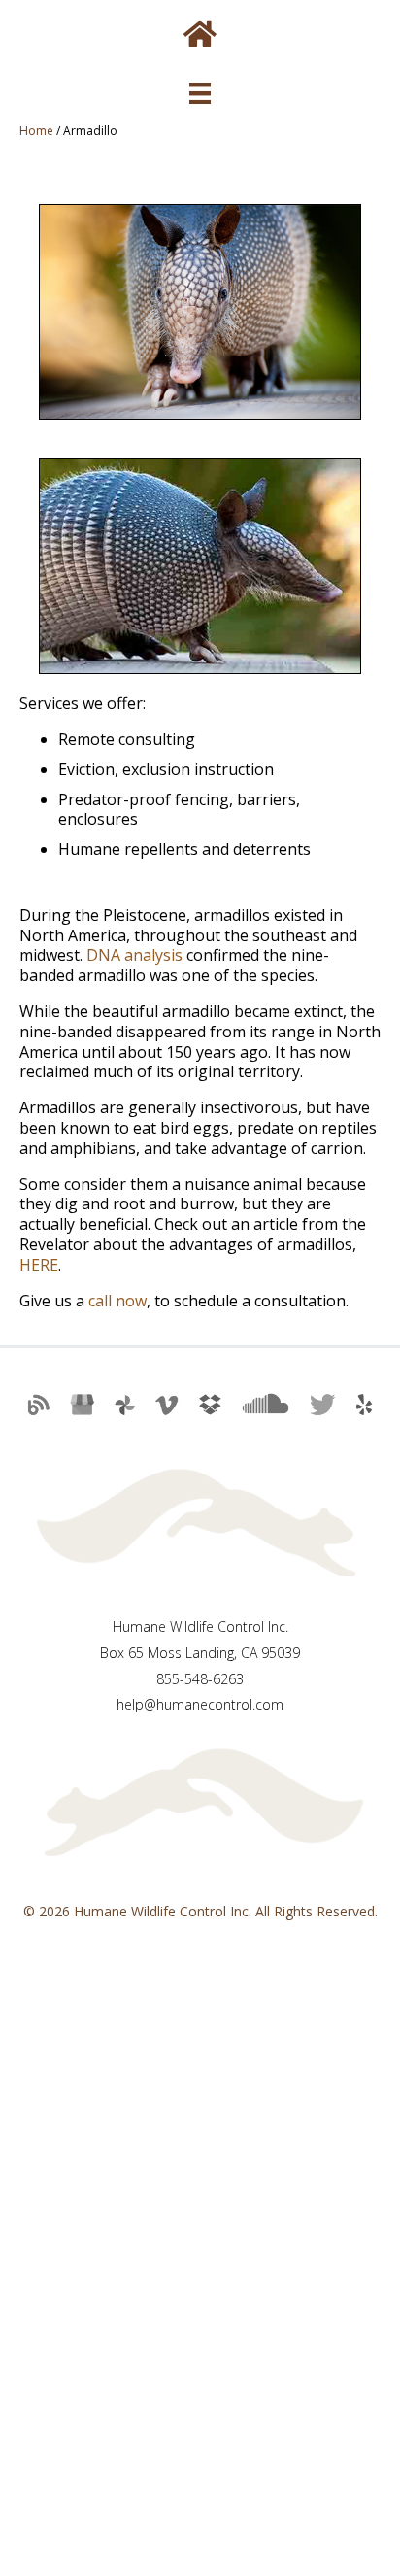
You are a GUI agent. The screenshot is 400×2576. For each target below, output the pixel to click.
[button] (36, 1414)
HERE (39, 1265)
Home (36, 131)
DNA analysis (134, 955)
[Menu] (200, 93)
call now (117, 1301)
